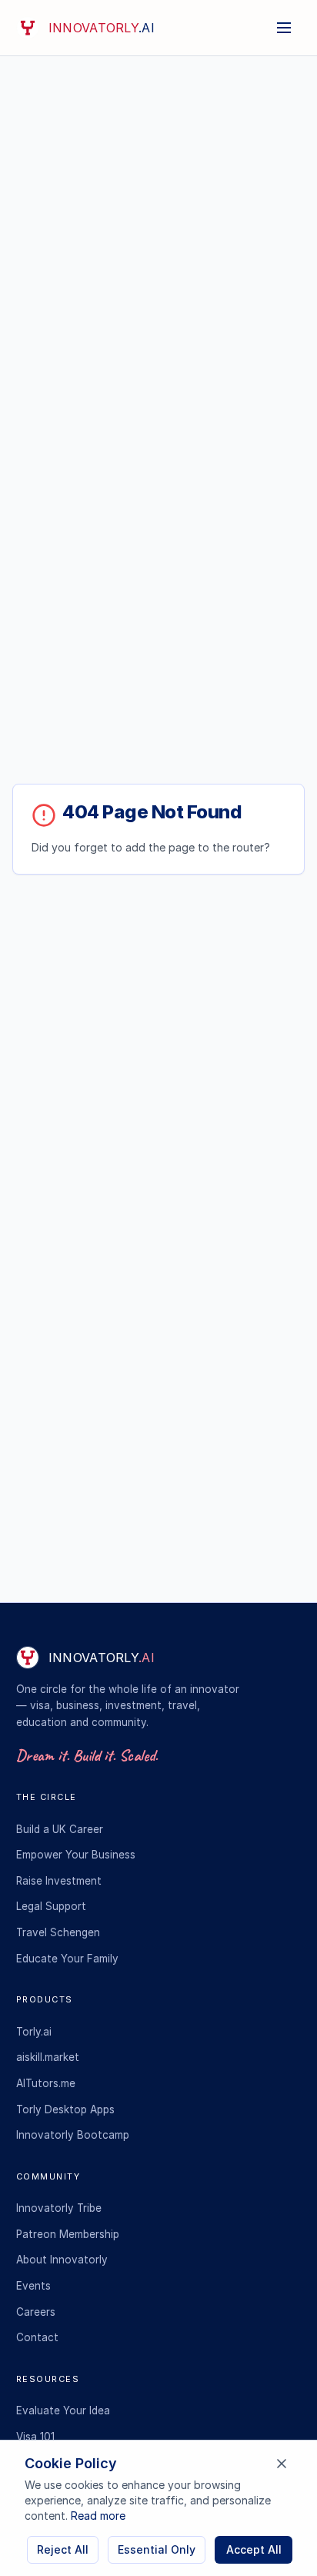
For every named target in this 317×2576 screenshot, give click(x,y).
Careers (36, 2312)
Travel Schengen (58, 1932)
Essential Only (157, 2549)
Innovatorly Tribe (59, 2208)
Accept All (254, 2549)
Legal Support (51, 1906)
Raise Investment (59, 1881)
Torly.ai (34, 2032)
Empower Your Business (76, 1855)
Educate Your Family (67, 1959)
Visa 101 (35, 2437)
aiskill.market (48, 2057)
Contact (37, 2337)
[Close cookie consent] (282, 2464)
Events (33, 2286)
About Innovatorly (62, 2260)
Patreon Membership (68, 2234)
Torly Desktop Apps (65, 2109)
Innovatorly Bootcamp (73, 2135)
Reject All (63, 2549)
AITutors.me (46, 2083)
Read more (98, 2516)
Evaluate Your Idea (63, 2410)
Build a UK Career (60, 1829)
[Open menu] (284, 28)
